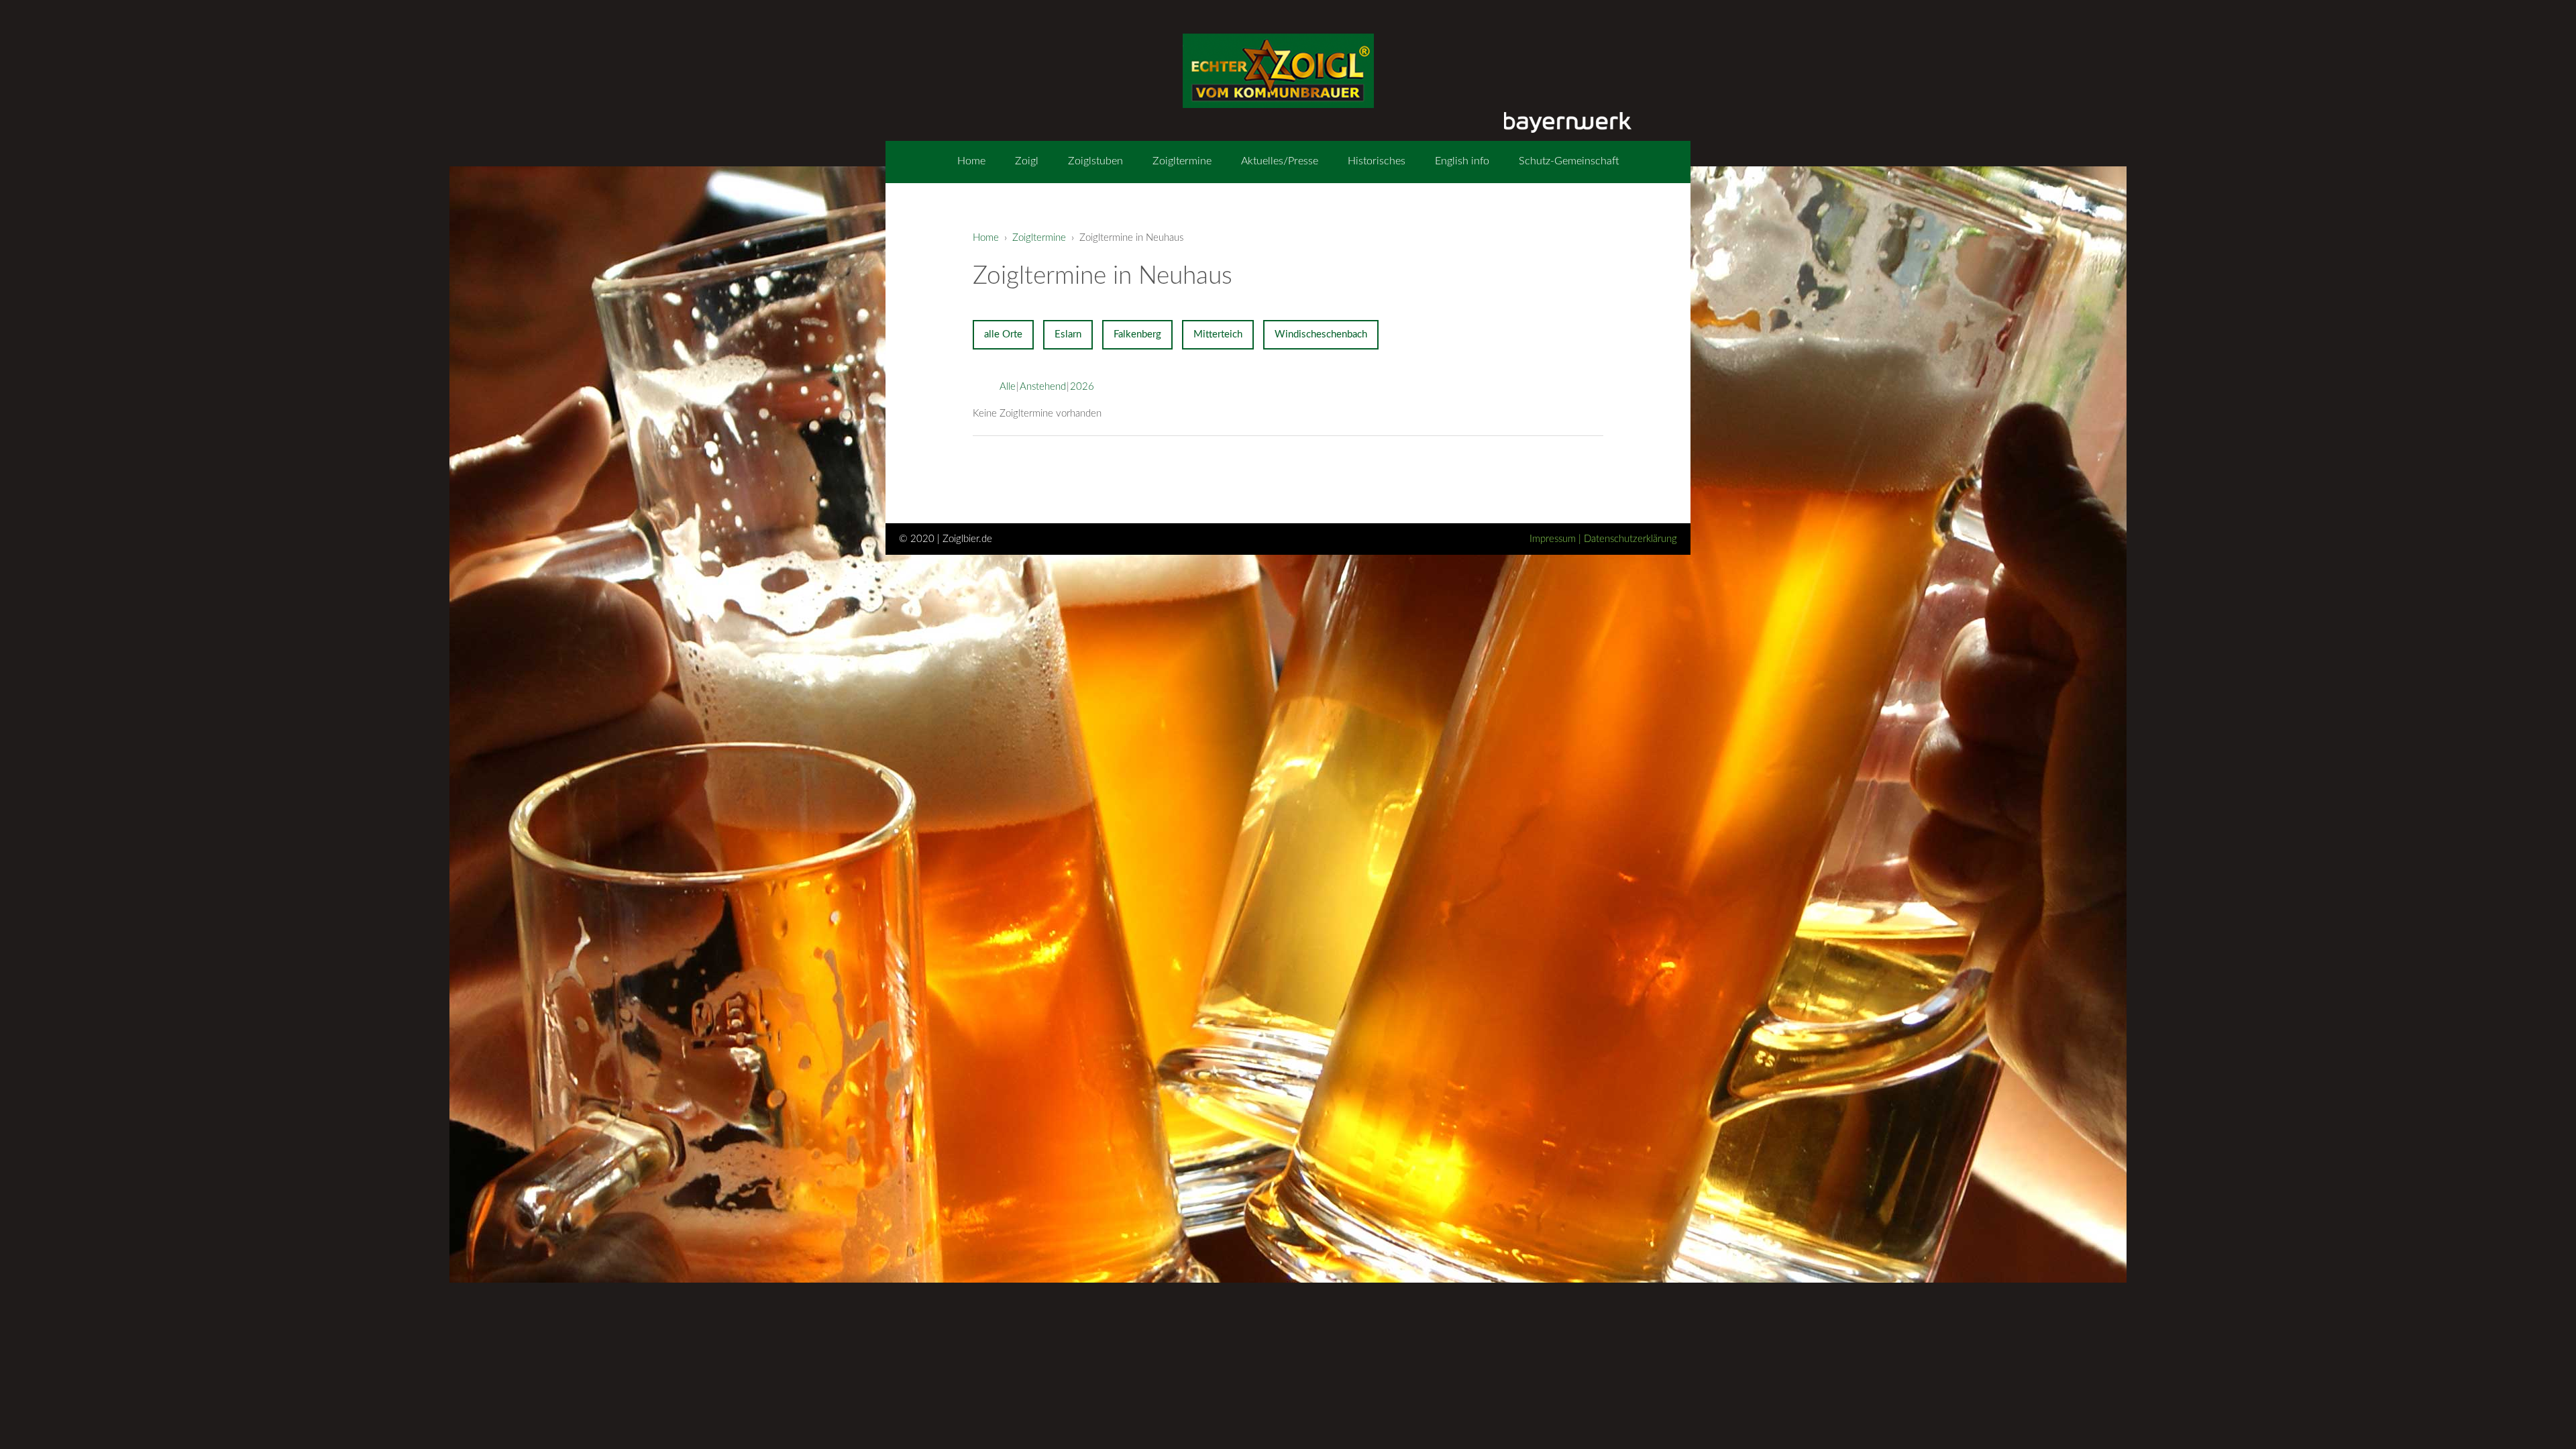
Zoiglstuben (1095, 161)
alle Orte (1003, 334)
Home (971, 161)
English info (1462, 161)
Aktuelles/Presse (1280, 161)
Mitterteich (1218, 334)
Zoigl (1027, 161)
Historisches (1377, 161)
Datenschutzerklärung (1630, 539)
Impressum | (1557, 539)
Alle (1008, 387)
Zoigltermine (1182, 161)
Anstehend (1043, 387)
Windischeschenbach (1321, 334)
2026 (1082, 387)
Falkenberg (1137, 334)
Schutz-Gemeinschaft (1569, 161)
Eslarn (1068, 334)
